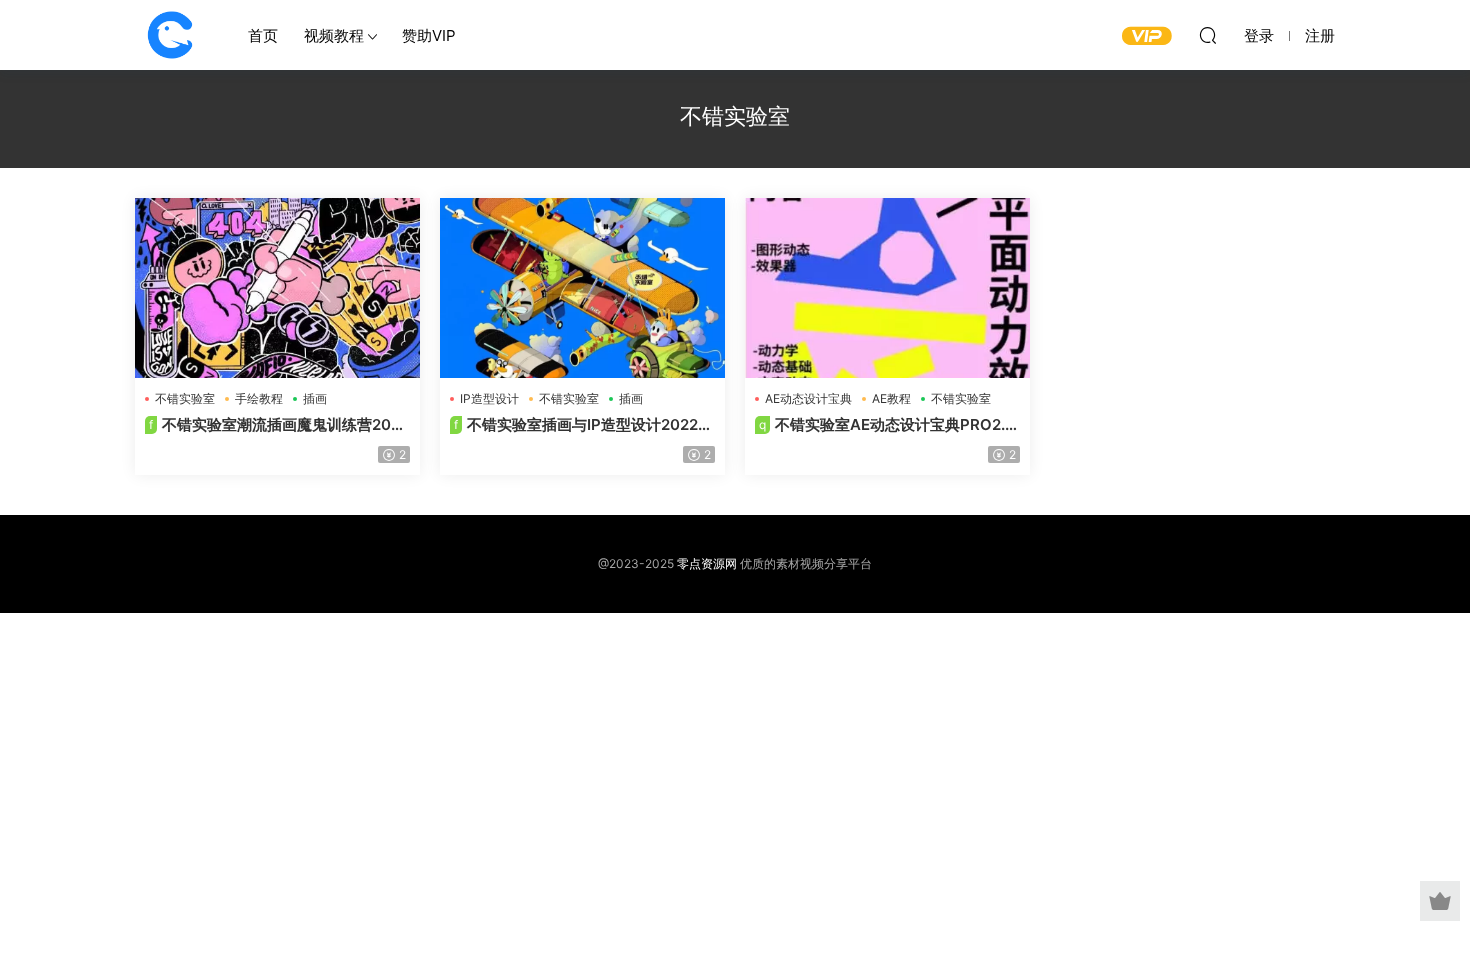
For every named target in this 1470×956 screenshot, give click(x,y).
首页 (263, 35)
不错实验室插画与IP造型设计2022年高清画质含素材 (581, 425)
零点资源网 (170, 35)
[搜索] (1208, 35)
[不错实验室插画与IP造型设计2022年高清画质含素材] (582, 288)
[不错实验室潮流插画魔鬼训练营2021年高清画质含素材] (277, 288)
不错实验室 (185, 398)
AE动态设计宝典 (808, 398)
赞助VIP (429, 35)
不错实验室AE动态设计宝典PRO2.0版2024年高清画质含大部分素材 (885, 425)
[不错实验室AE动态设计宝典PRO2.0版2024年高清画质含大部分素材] (887, 288)
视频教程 (334, 35)
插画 (315, 398)
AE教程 (891, 398)
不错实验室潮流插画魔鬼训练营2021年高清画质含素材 (276, 425)
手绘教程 (259, 398)
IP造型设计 (489, 398)
